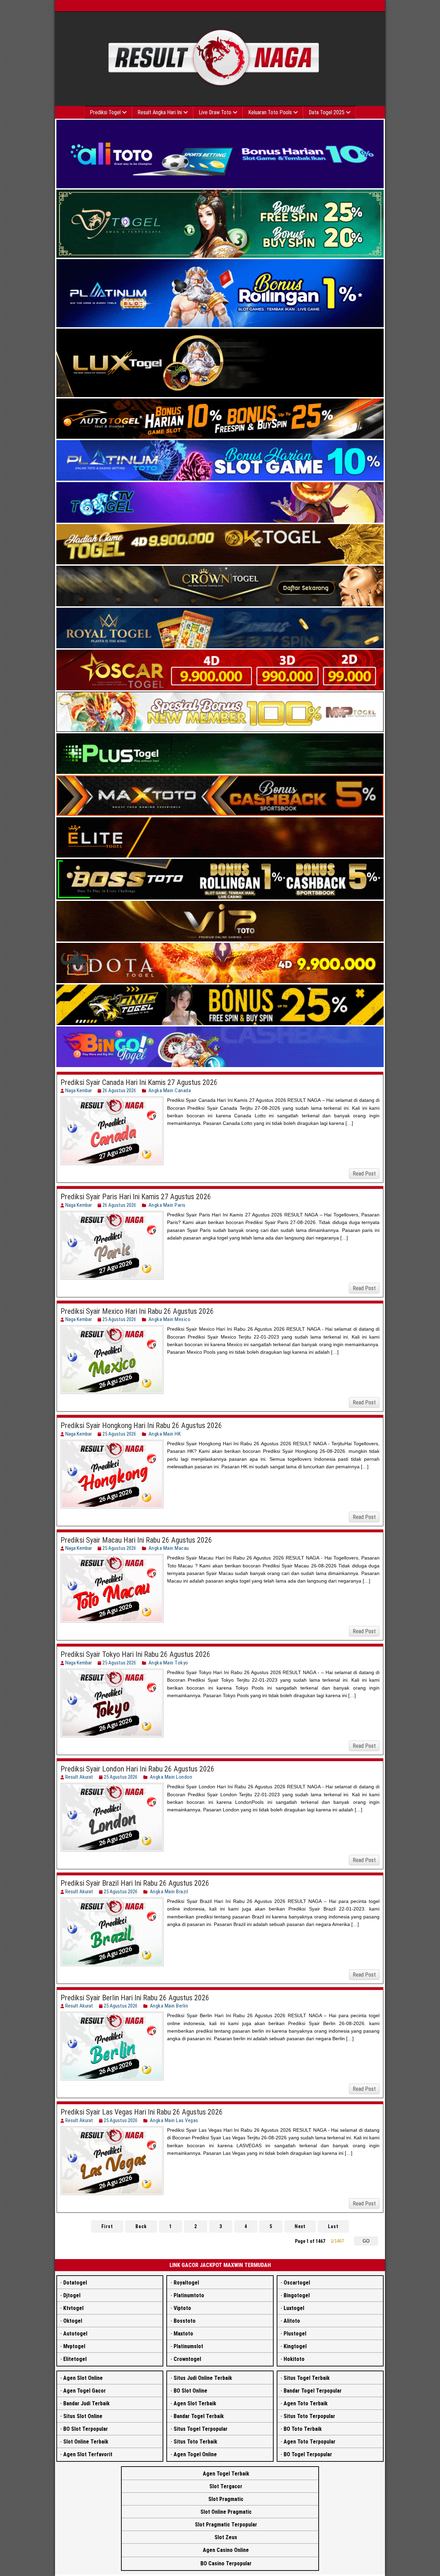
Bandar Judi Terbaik (86, 2403)
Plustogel (295, 2334)
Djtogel (72, 2295)
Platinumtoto (189, 2295)
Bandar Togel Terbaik (199, 2416)
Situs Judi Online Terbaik (203, 2378)
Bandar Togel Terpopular (313, 2391)
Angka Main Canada (170, 1090)
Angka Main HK (165, 1434)
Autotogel (75, 2334)
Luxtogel (294, 2308)
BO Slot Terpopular (86, 2429)
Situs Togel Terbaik (307, 2378)
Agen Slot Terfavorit (88, 2454)
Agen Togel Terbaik (226, 2474)
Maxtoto (183, 2334)
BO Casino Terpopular (226, 2563)
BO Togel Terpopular (308, 2454)
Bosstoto (185, 2321)
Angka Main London (171, 1777)
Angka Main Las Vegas (174, 2120)
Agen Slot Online (83, 2378)
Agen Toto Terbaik (306, 2403)
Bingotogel (297, 2295)
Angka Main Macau (169, 1548)
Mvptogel (74, 2346)
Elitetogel (75, 2359)
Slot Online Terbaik (86, 2442)
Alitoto (292, 2321)
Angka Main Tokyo (168, 1663)
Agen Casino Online (226, 2550)
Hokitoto (294, 2359)
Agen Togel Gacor (85, 2391)
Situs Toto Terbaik (195, 2442)
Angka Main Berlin (169, 2006)
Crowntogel (187, 2359)
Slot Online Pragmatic (226, 2512)
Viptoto (182, 2308)
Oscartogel (297, 2283)
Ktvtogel (73, 2308)
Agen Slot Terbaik (195, 2403)
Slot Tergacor (226, 2486)
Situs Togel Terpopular (201, 2429)
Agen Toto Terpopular (310, 2442)
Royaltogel (186, 2283)
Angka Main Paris (167, 1205)
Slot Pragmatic (226, 2499)
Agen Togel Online (195, 2454)
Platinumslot (188, 2346)
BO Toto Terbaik (303, 2429)
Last (333, 2226)
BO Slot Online (190, 2391)
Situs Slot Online (83, 2416)
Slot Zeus (226, 2537)
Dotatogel (75, 2283)
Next (300, 2226)
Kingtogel (295, 2346)
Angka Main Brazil (169, 1892)
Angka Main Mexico (170, 1319)
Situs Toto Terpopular (309, 2416)
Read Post (364, 1174)
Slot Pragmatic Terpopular (226, 2525)
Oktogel (73, 2321)
